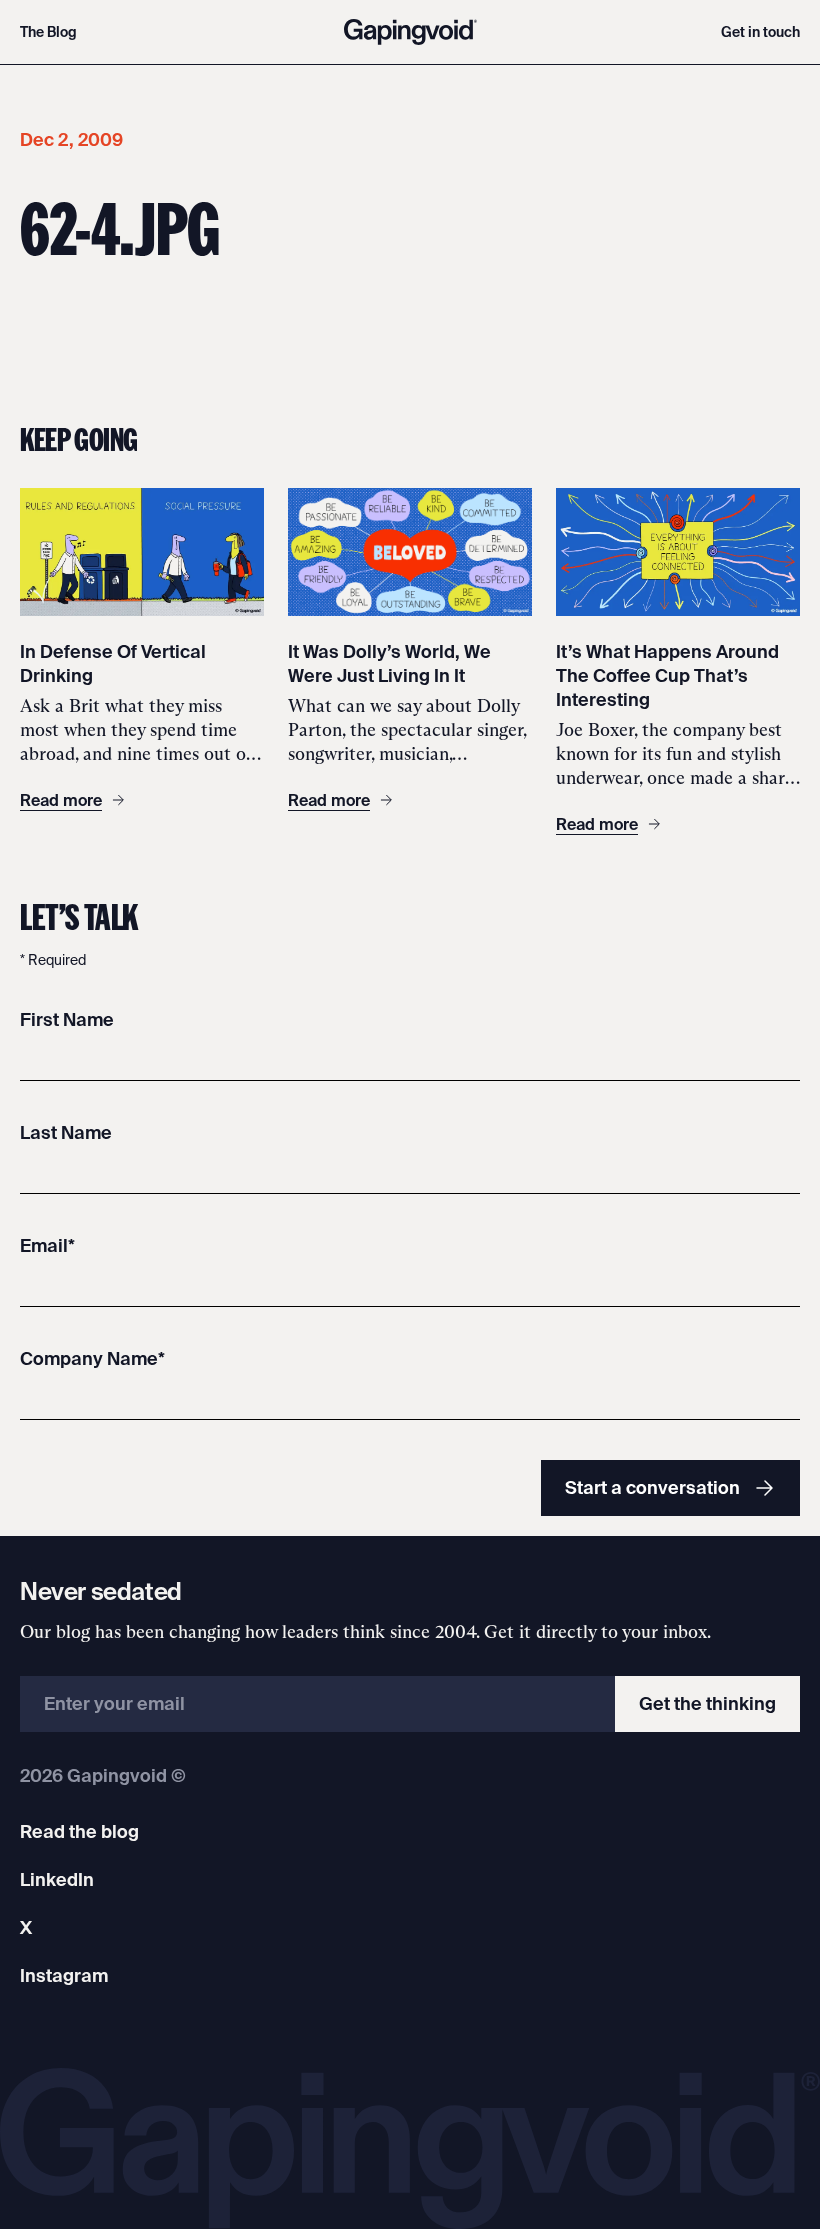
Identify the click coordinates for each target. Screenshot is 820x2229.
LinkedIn (57, 1879)
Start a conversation (652, 1487)
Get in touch (760, 32)
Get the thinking (707, 1703)
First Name (67, 1019)
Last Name (66, 1132)
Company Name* (92, 1358)
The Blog (48, 32)
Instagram (64, 1975)
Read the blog (79, 1831)
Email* (47, 1245)
